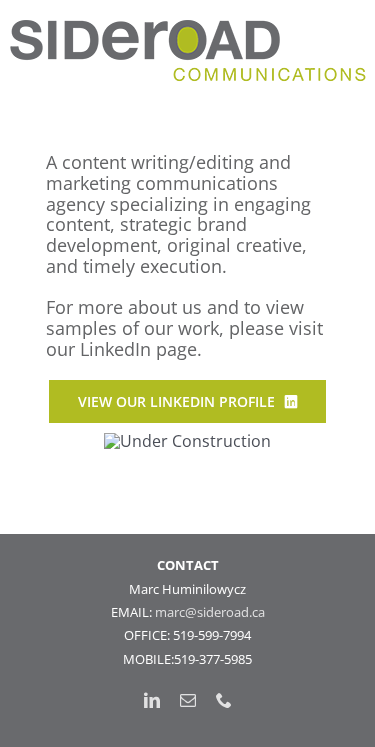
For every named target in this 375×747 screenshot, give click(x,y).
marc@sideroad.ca (210, 612)
